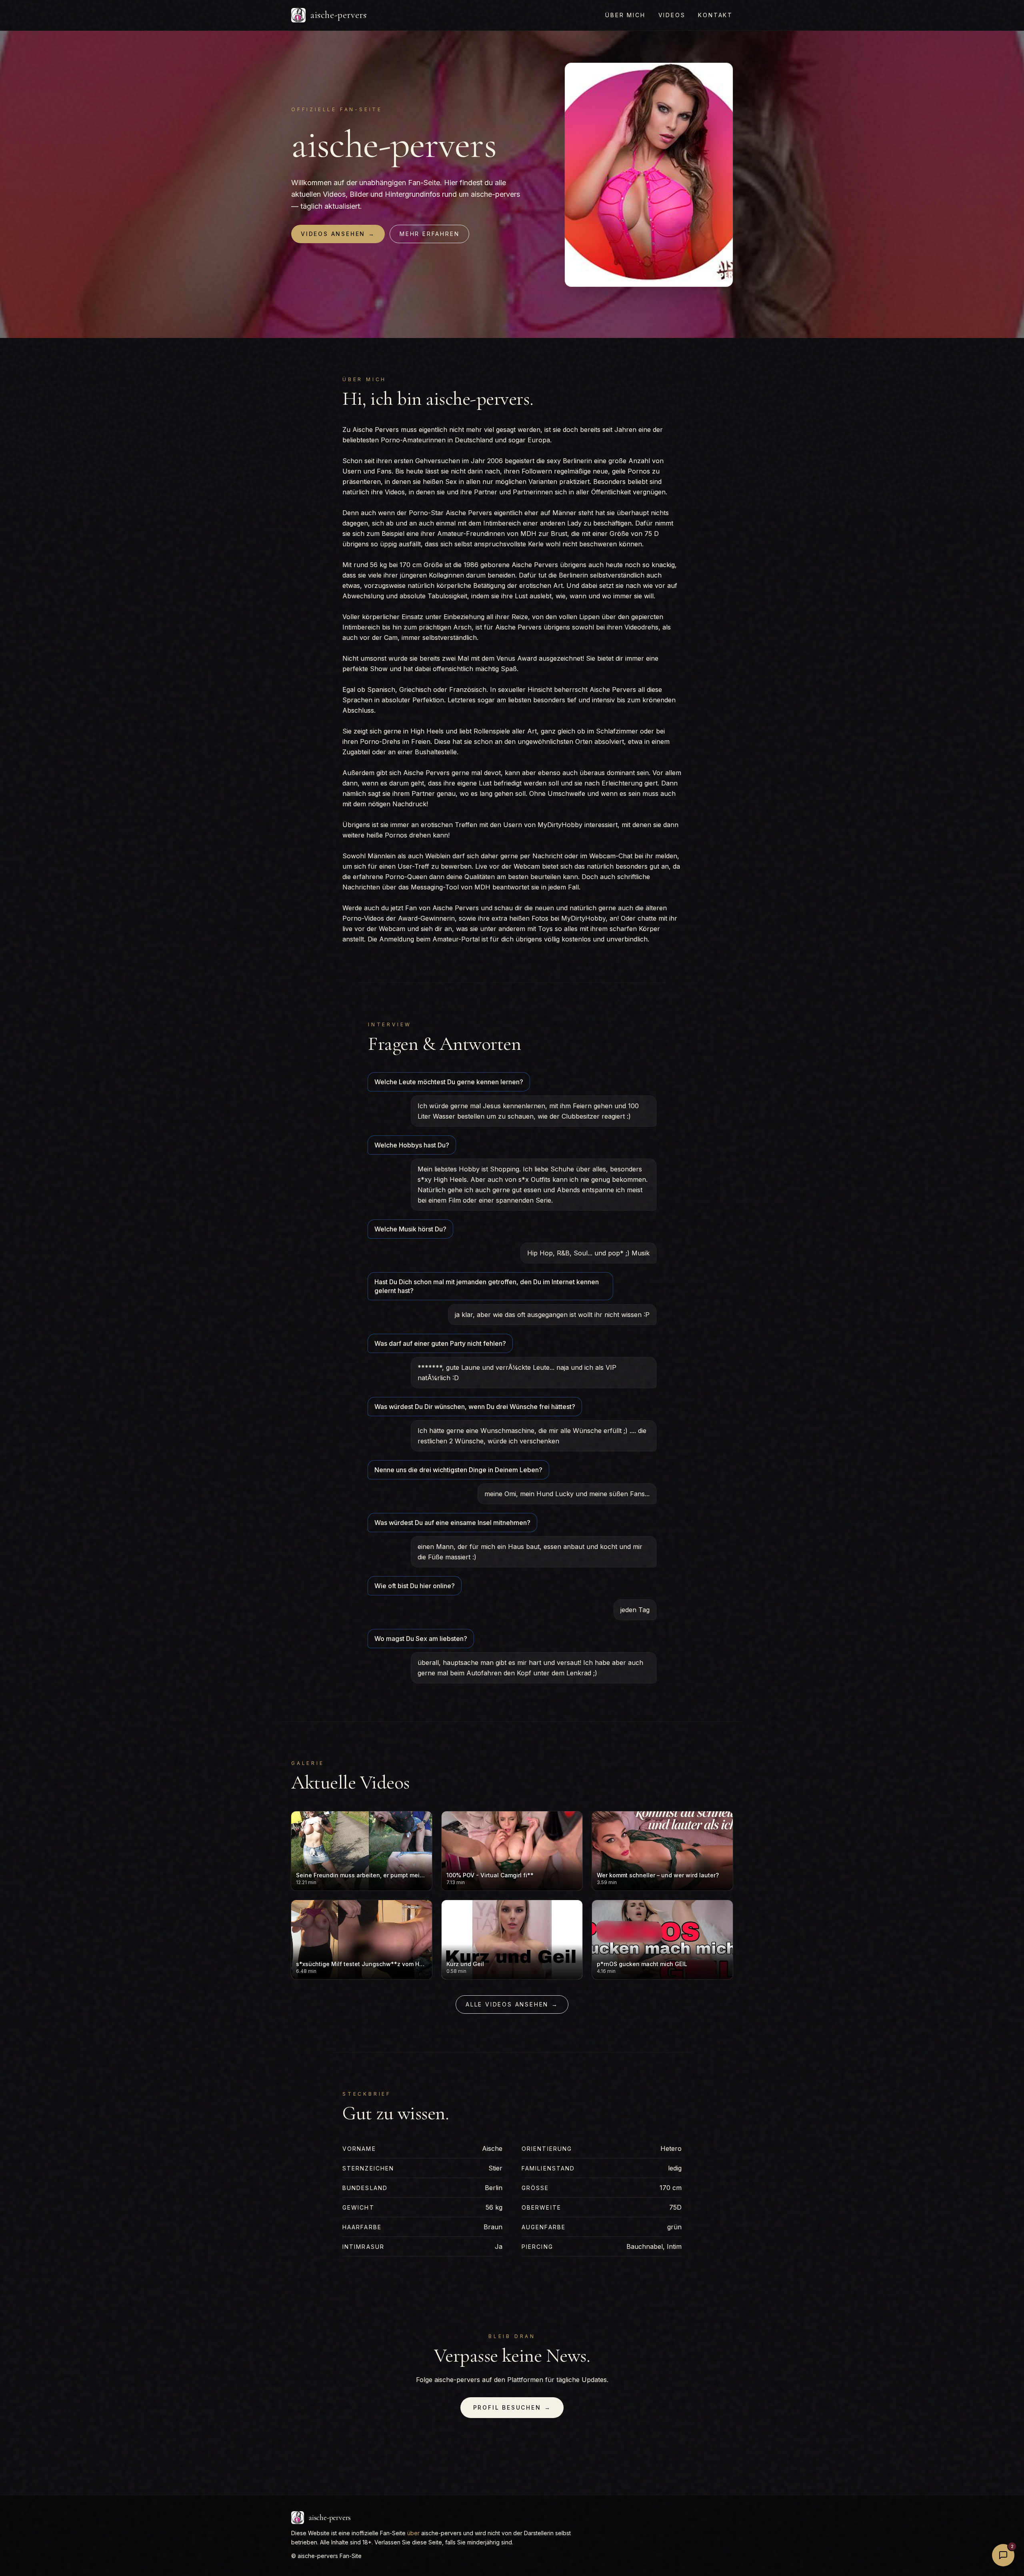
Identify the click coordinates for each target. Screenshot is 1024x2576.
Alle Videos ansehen (512, 2004)
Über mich (625, 15)
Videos (672, 15)
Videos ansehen (338, 234)
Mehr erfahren (429, 234)
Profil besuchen (512, 2407)
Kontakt (715, 15)
